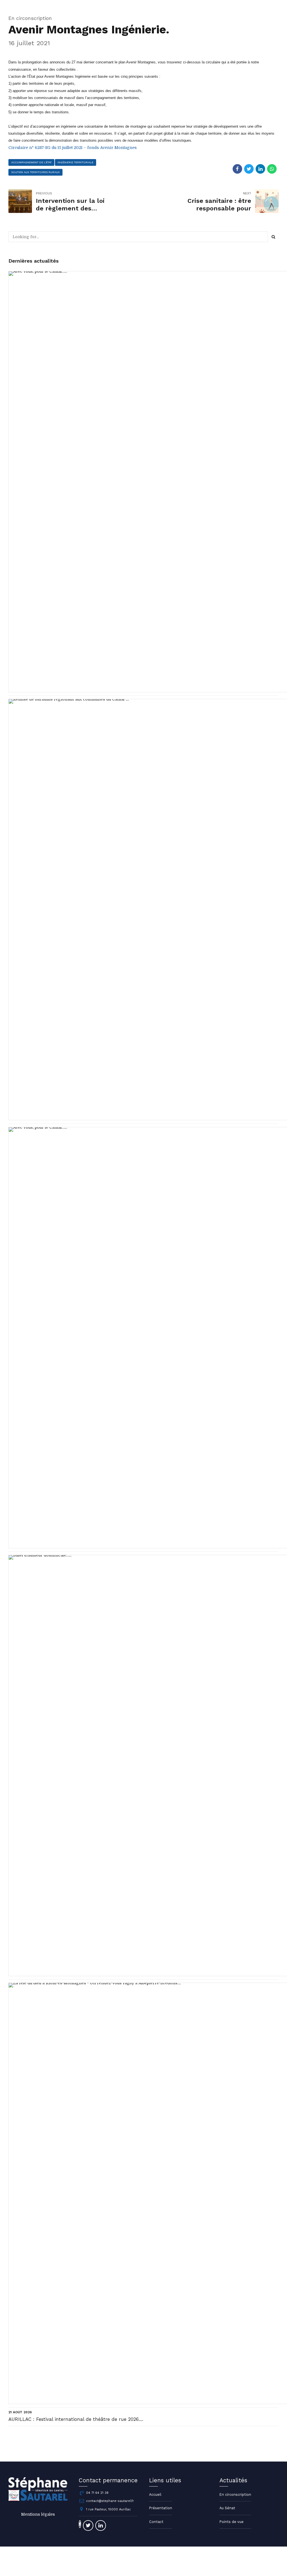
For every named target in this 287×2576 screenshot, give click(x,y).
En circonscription (30, 18)
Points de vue (232, 2522)
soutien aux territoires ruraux (35, 172)
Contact (156, 2522)
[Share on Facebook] (237, 169)
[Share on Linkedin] (260, 169)
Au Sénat (227, 2508)
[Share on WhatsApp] (272, 169)
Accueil (155, 2495)
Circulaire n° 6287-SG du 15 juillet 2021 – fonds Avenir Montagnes (73, 148)
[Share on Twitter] (249, 169)
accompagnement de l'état (31, 162)
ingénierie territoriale (75, 162)
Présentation (161, 2508)
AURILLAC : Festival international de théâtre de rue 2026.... (76, 2419)
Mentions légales (38, 2514)
